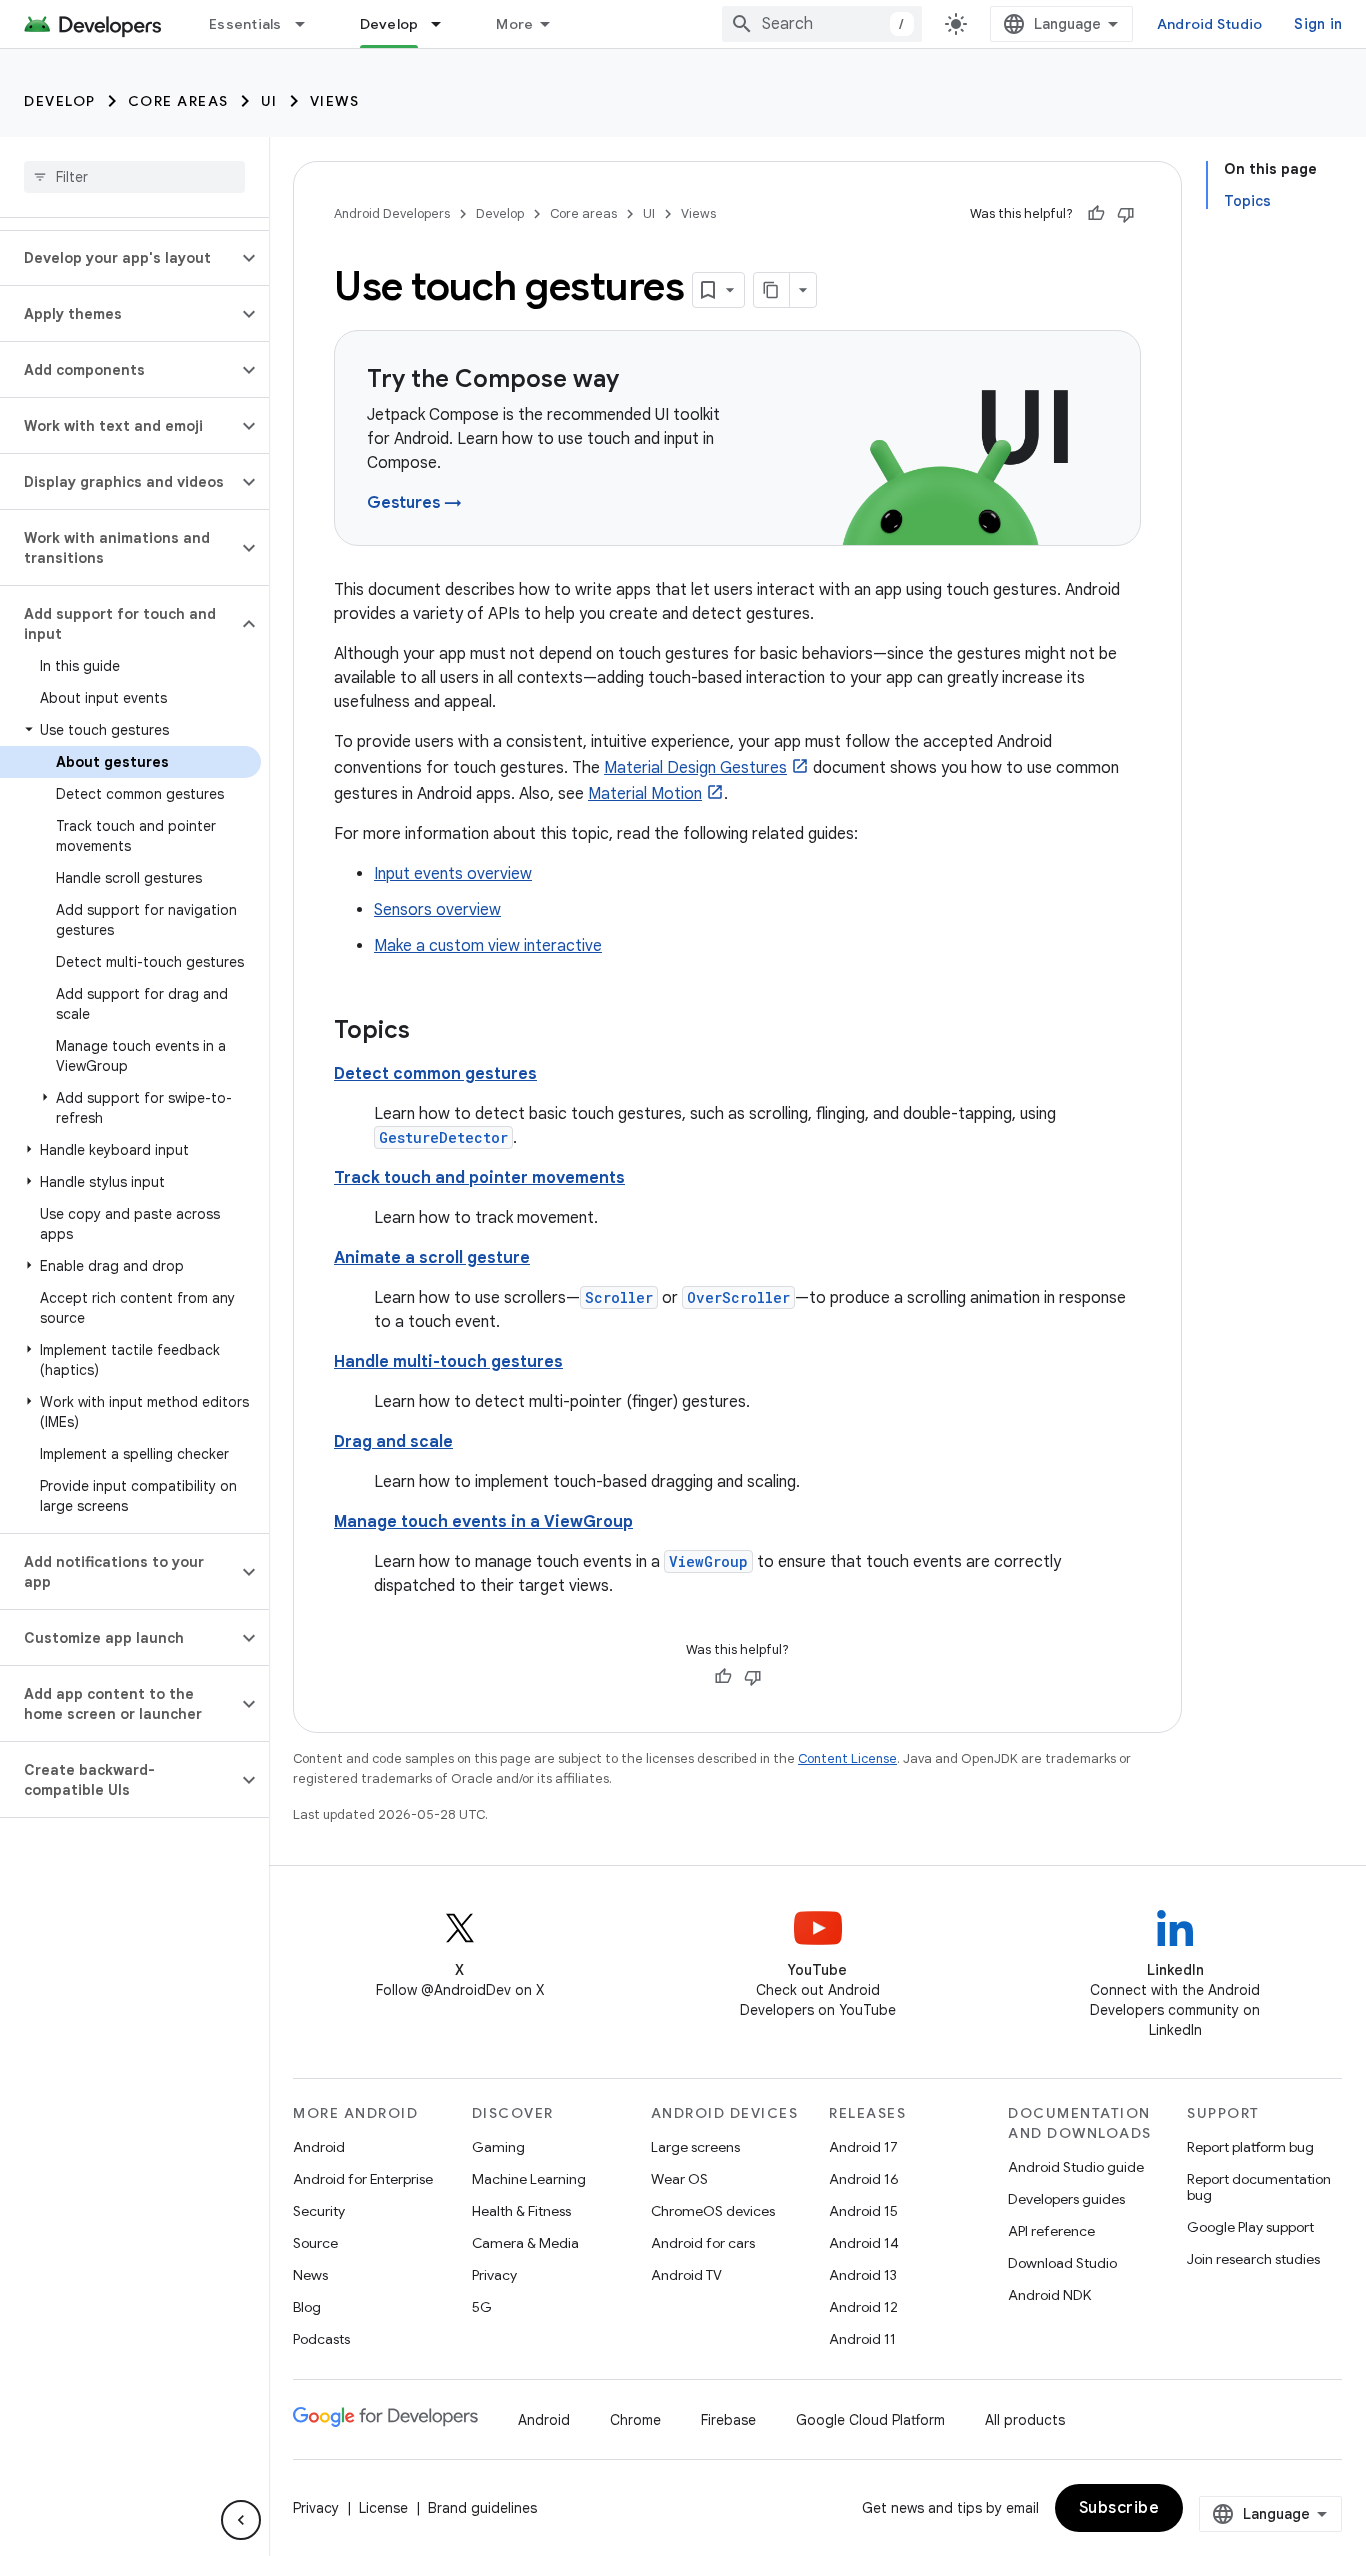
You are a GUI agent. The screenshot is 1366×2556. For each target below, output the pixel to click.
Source (315, 2243)
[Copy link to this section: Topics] (430, 1032)
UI (269, 101)
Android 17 (863, 2147)
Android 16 (864, 2179)
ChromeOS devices (713, 2211)
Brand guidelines (482, 2508)
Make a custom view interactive (488, 946)
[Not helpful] (1126, 214)
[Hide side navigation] (241, 2520)
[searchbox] (134, 177)
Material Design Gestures (695, 768)
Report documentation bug (1259, 2187)
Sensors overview (437, 910)
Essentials (245, 24)
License (383, 2508)
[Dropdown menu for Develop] (445, 24)
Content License (847, 1758)
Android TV (686, 2275)
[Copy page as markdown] (772, 290)
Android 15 (863, 2211)
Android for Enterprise (363, 2179)
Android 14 (864, 2243)
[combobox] (822, 24)
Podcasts (321, 2339)
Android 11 (862, 2339)
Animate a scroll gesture (432, 1258)
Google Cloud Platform (870, 2420)
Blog (307, 2307)
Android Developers (392, 213)
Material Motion (645, 794)
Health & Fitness (521, 2211)
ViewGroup (708, 1561)
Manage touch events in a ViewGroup (483, 1522)
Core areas (178, 101)
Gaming (498, 2147)
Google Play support (1250, 2227)
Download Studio (1062, 2263)
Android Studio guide (1076, 2167)
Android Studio (1210, 24)
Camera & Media (525, 2243)
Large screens (695, 2147)
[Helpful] (1096, 214)
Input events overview (453, 874)
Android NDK (1049, 2295)
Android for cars (703, 2243)
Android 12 (863, 2307)
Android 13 (863, 2275)
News (310, 2275)
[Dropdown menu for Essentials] (309, 24)
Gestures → (414, 503)
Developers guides (1066, 2199)
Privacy (494, 2275)
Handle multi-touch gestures (448, 1362)
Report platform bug (1250, 2147)
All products (1025, 2420)
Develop (389, 24)
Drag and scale (393, 1442)
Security (319, 2211)
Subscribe (1119, 2508)
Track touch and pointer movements (479, 1178)
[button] (118, 258)
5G (482, 2307)
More (514, 24)
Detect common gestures (435, 1074)
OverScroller (738, 1297)
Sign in (1318, 24)
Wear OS (679, 2179)
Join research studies (1253, 2259)
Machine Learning (529, 2179)
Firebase (728, 2420)
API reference (1051, 2231)
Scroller (619, 1297)
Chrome (635, 2420)
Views (335, 101)
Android (319, 2147)
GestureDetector (443, 1137)
